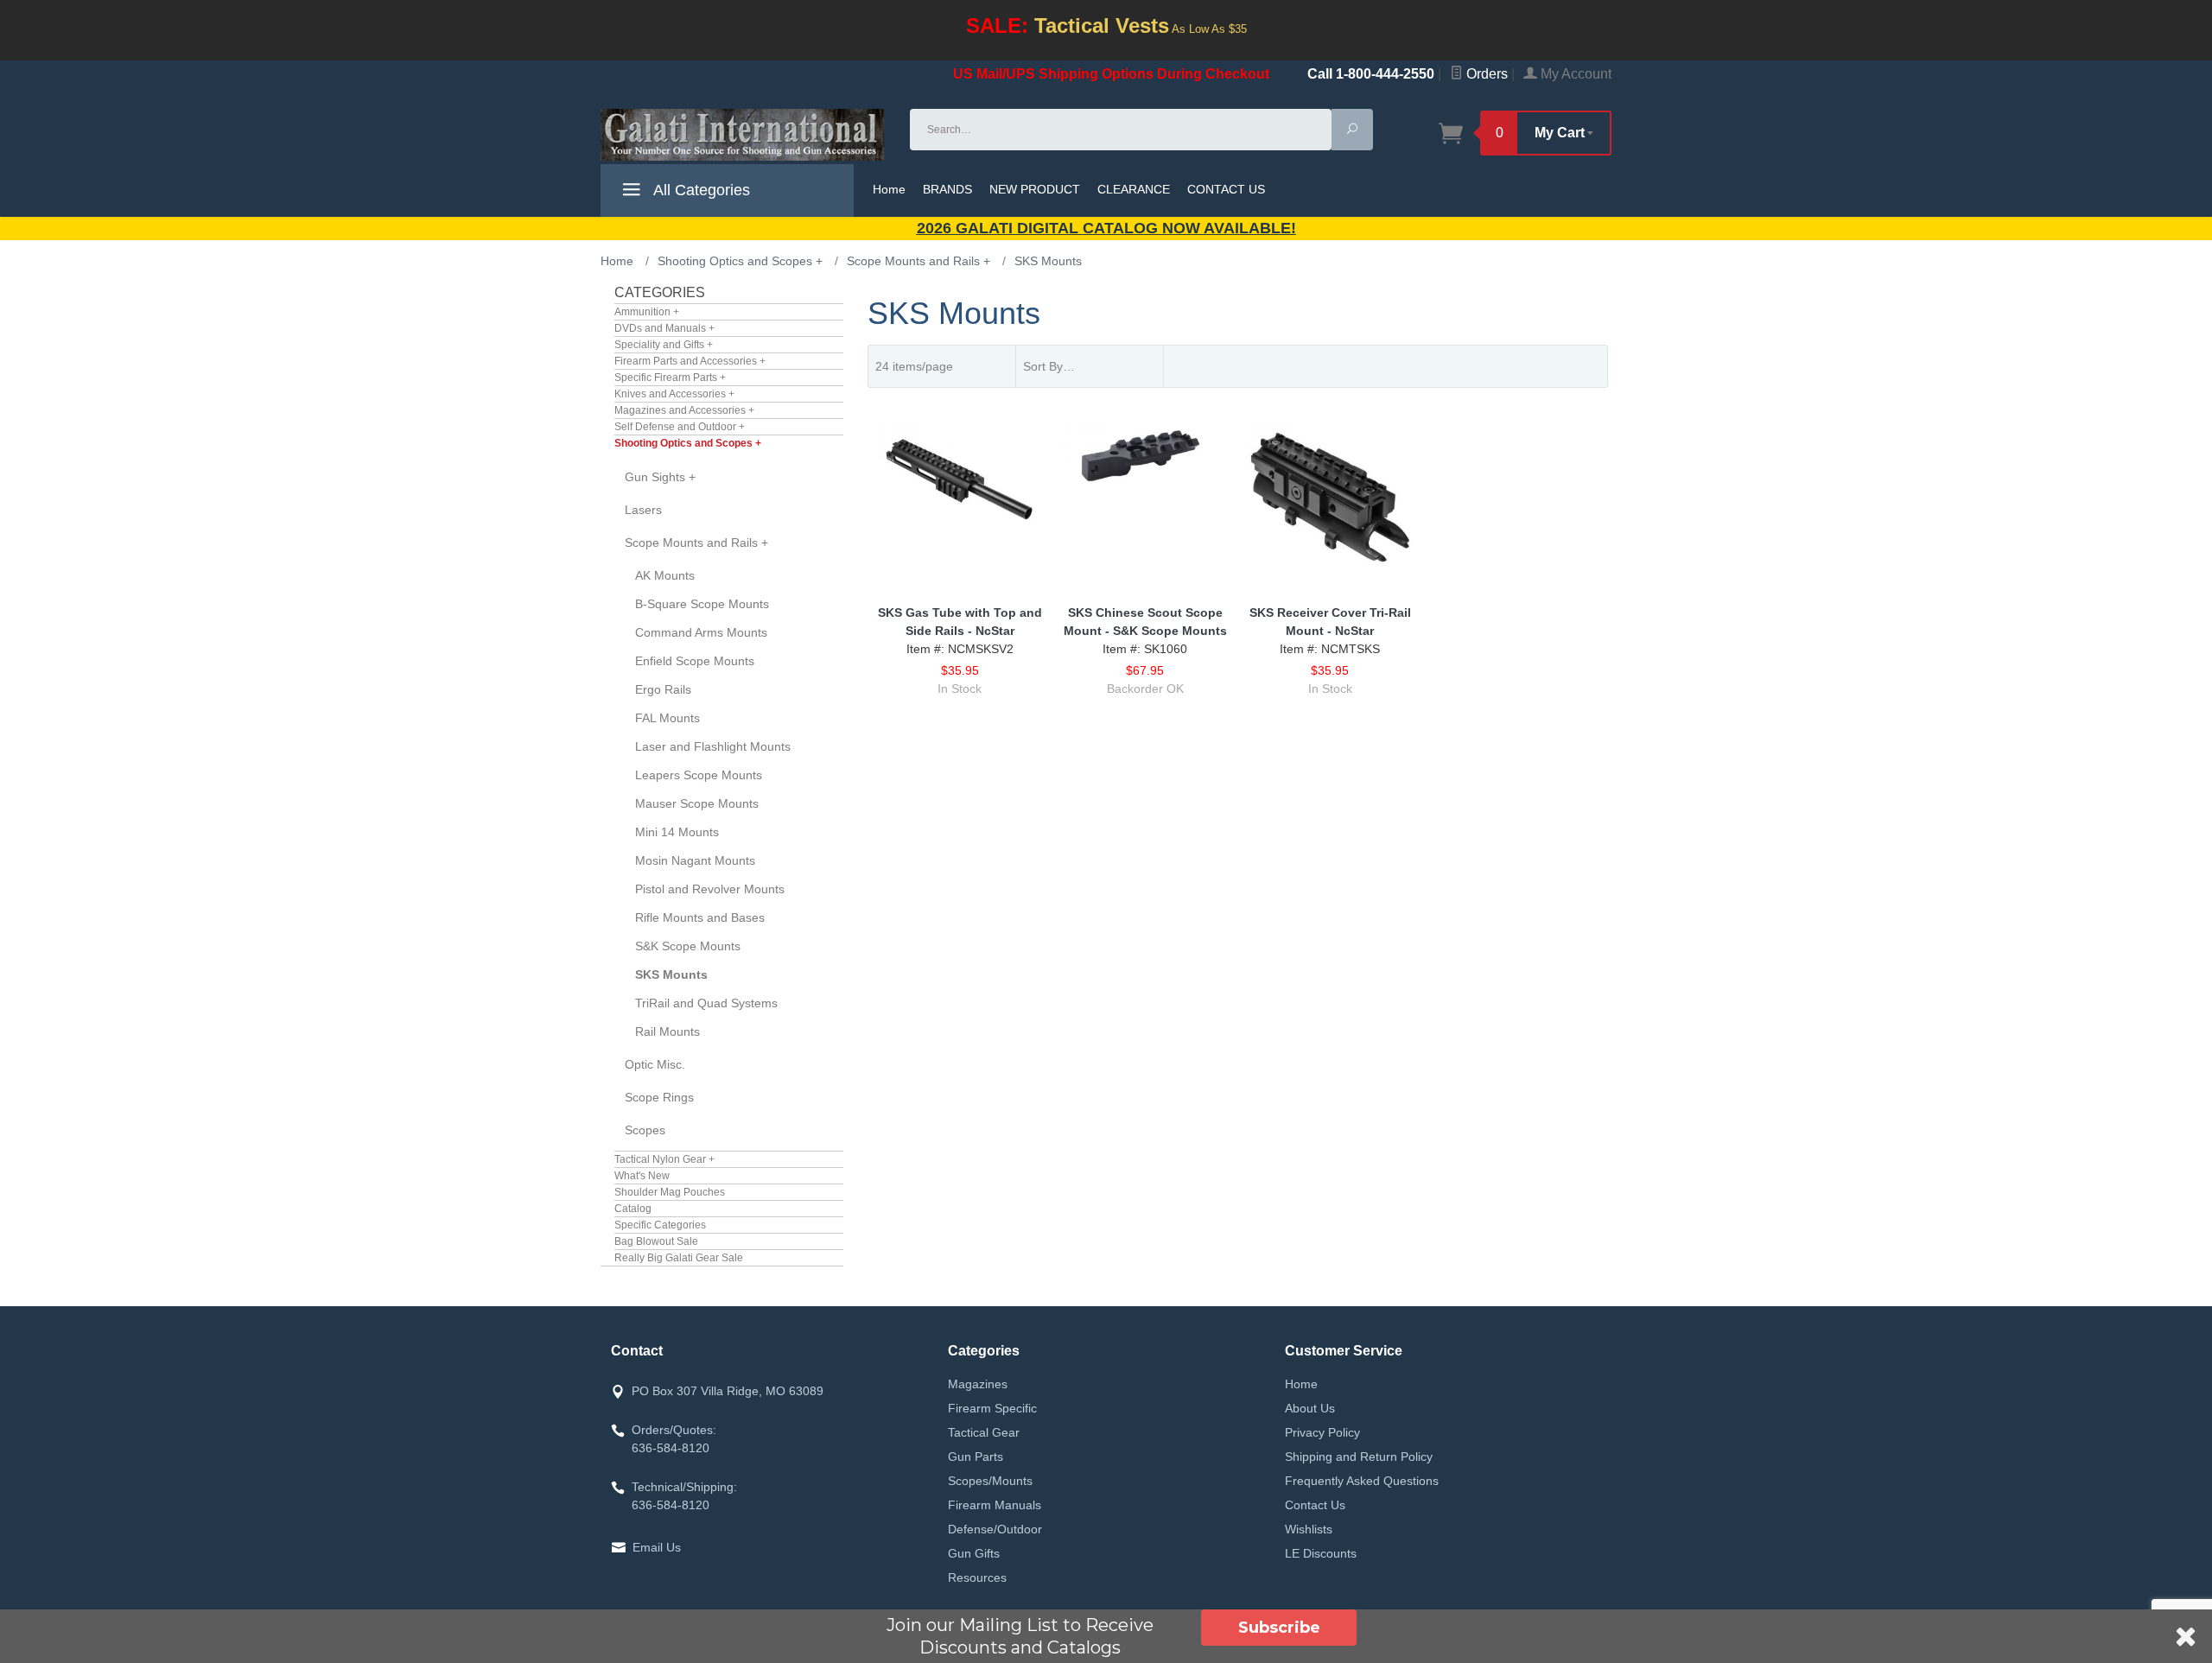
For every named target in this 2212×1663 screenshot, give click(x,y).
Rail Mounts (667, 1031)
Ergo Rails (663, 689)
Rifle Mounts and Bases (700, 917)
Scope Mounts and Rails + (696, 543)
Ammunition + (647, 312)
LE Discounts (1321, 1553)
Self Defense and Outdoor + (680, 427)
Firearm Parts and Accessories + (690, 361)
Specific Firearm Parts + (670, 378)
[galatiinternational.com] (745, 135)
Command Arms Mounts (701, 632)
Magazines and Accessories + (684, 410)
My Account (1574, 74)
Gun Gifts (974, 1553)
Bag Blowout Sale (656, 1241)
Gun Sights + (660, 477)
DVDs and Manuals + (664, 328)
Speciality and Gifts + (664, 345)
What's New (642, 1176)
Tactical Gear (984, 1432)
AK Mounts (665, 575)
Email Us (657, 1547)
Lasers (643, 510)
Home (889, 189)
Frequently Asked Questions (1362, 1481)
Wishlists (1309, 1529)
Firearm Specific (992, 1408)
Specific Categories (660, 1225)
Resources (977, 1577)
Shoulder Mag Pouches (670, 1192)
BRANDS (947, 189)
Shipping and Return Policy (1359, 1457)
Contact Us (1315, 1505)
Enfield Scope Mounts (695, 661)
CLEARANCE (1134, 189)
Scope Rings (659, 1097)
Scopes (645, 1130)
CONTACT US (1226, 189)
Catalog (633, 1209)
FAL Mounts (667, 718)
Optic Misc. (655, 1064)
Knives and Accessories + (674, 394)
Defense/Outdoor (995, 1529)
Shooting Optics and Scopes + (688, 443)
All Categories (700, 190)
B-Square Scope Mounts (702, 604)
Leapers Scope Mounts (699, 775)
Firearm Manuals (995, 1505)
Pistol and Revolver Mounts (710, 889)
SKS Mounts (671, 974)
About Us (1310, 1408)
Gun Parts (976, 1457)
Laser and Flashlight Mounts (713, 746)
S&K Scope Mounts (688, 946)
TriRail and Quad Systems (706, 1003)
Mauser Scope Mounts (697, 803)
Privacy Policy (1322, 1432)
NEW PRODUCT (1035, 189)
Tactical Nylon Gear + (664, 1159)
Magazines (978, 1384)
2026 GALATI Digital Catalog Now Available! (1106, 228)
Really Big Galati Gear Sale (679, 1258)
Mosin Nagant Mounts (695, 860)
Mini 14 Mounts (677, 832)
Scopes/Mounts (990, 1481)
